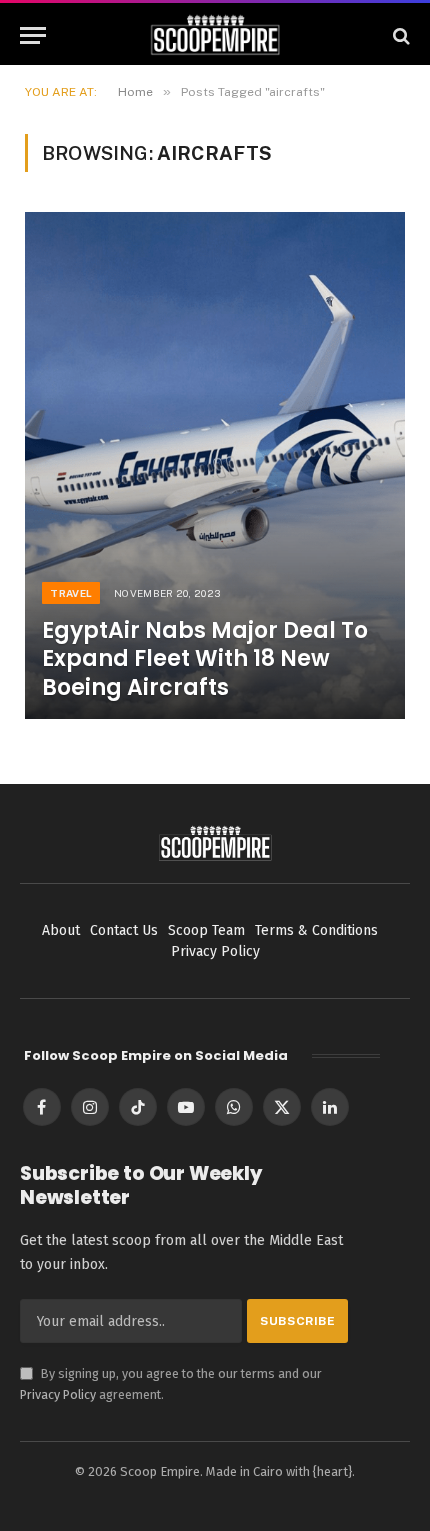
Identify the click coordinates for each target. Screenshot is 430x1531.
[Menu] (33, 35)
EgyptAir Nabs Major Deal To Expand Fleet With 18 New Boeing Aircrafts (205, 658)
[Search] (399, 35)
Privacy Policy (58, 1394)
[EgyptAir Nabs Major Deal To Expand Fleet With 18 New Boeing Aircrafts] (215, 465)
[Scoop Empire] (215, 35)
